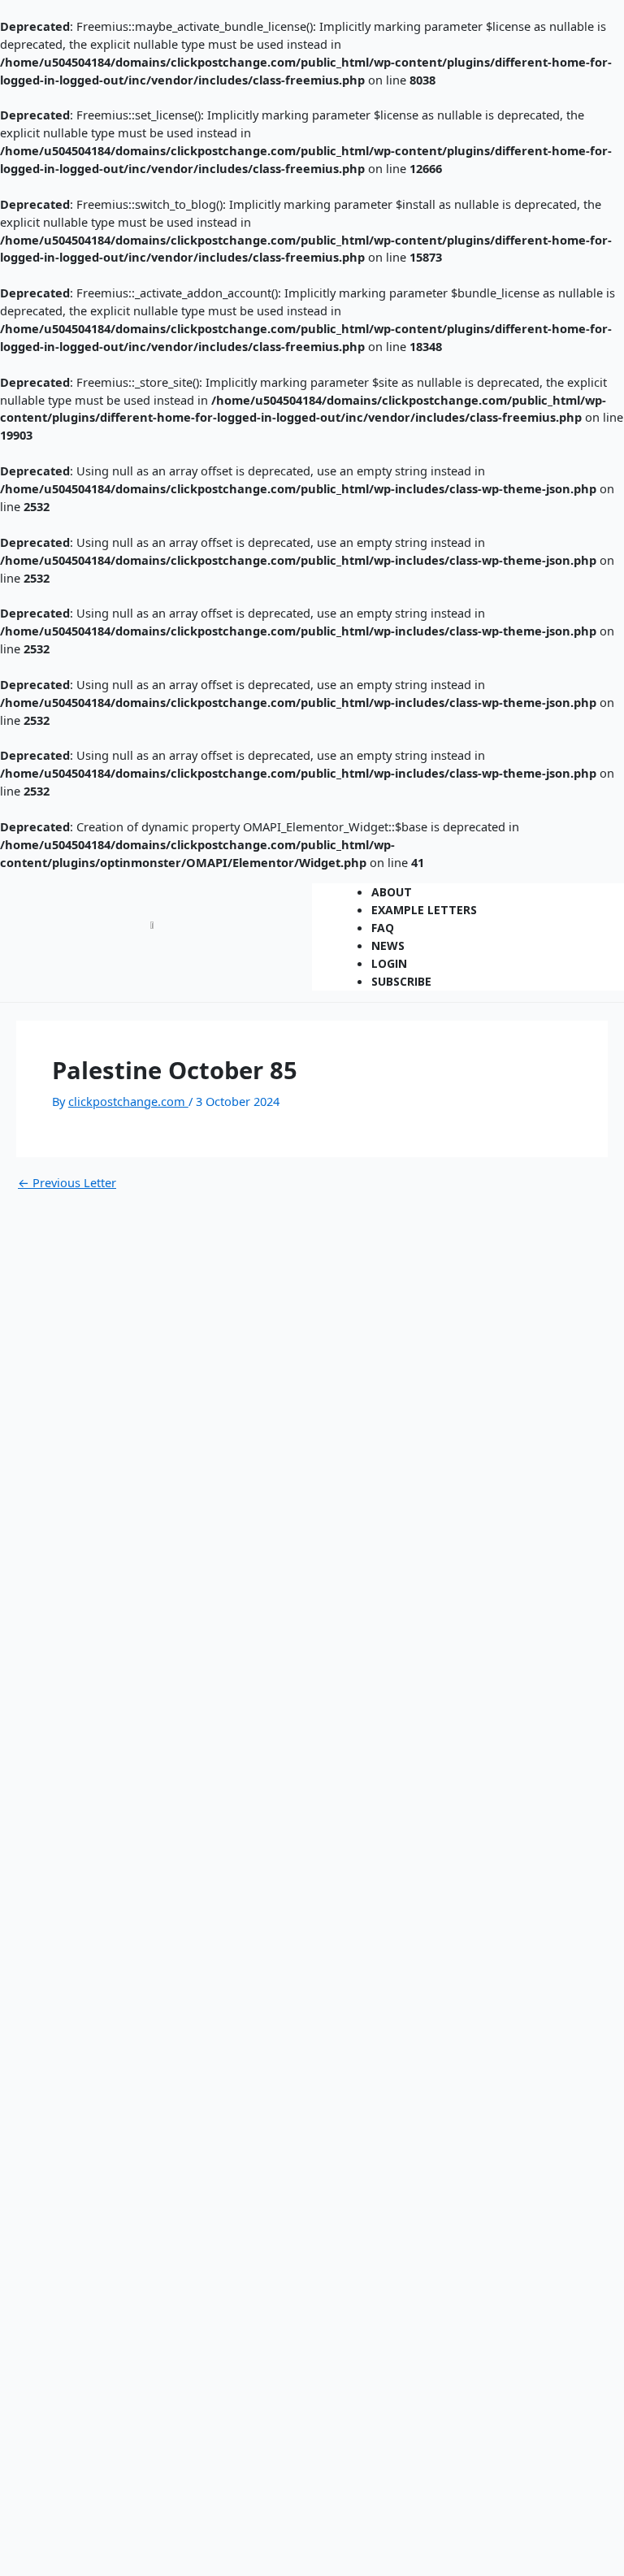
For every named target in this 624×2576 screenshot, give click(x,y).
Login (389, 963)
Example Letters (424, 910)
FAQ (383, 928)
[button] (468, 878)
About (392, 892)
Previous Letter (67, 1183)
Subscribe (401, 981)
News (388, 945)
